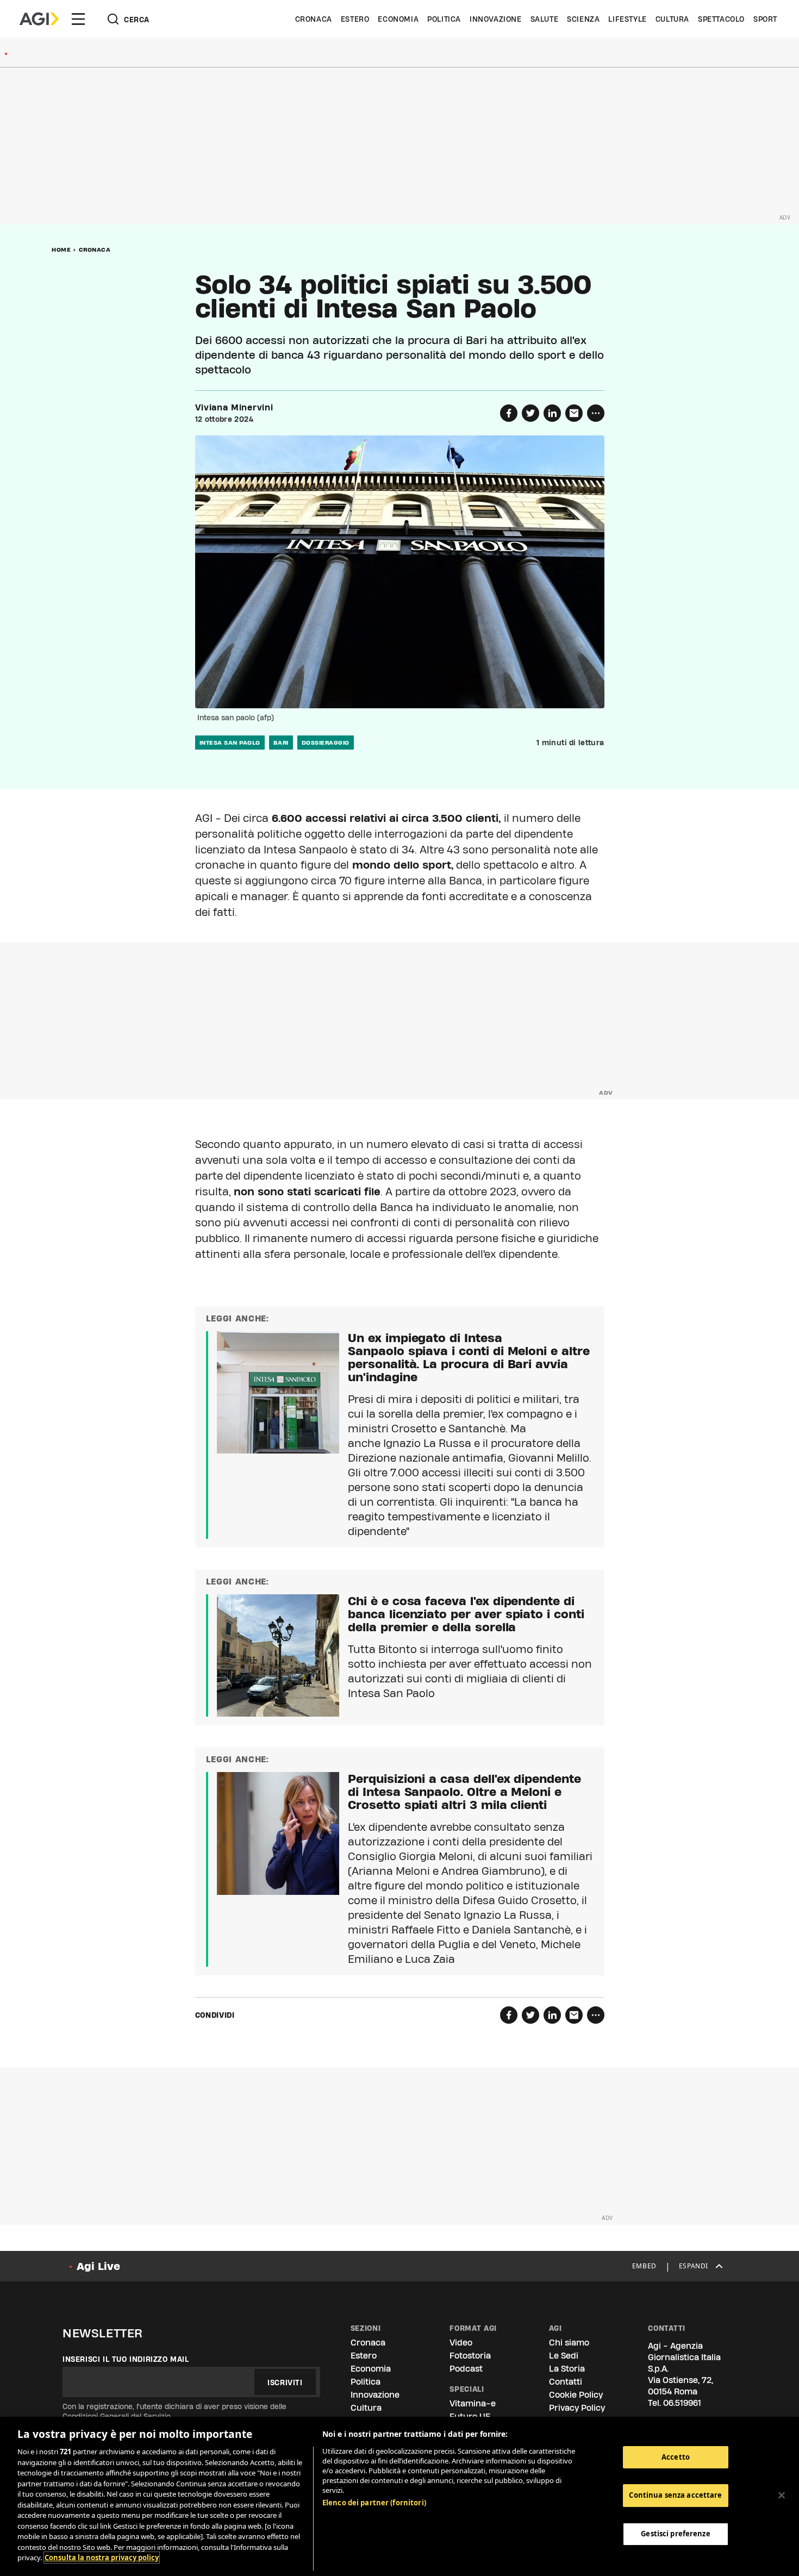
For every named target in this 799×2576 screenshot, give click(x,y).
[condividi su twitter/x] (530, 413)
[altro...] (596, 413)
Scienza (583, 19)
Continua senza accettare (675, 2495)
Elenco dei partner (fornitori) (374, 2503)
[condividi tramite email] (574, 413)
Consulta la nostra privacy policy (102, 2558)
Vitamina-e (473, 2403)
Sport (765, 19)
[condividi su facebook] (509, 413)
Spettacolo (721, 19)
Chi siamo (569, 2343)
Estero (355, 19)
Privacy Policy (577, 2408)
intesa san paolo (230, 743)
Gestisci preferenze (675, 2534)
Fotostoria (470, 2356)
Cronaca (314, 19)
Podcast (466, 2369)
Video (461, 2343)
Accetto (676, 2457)
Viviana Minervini (234, 408)
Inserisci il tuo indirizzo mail (126, 2359)
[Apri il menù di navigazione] (78, 19)
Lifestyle (627, 19)
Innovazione (496, 19)
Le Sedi (564, 2356)
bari (281, 743)
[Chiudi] (782, 2495)
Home (61, 250)
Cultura (672, 19)
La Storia (567, 2369)
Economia (398, 19)
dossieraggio (326, 743)
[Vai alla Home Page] (39, 19)
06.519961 (682, 2403)
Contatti (566, 2382)
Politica (444, 19)
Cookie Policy (576, 2395)
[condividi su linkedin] (552, 413)
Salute (545, 19)
